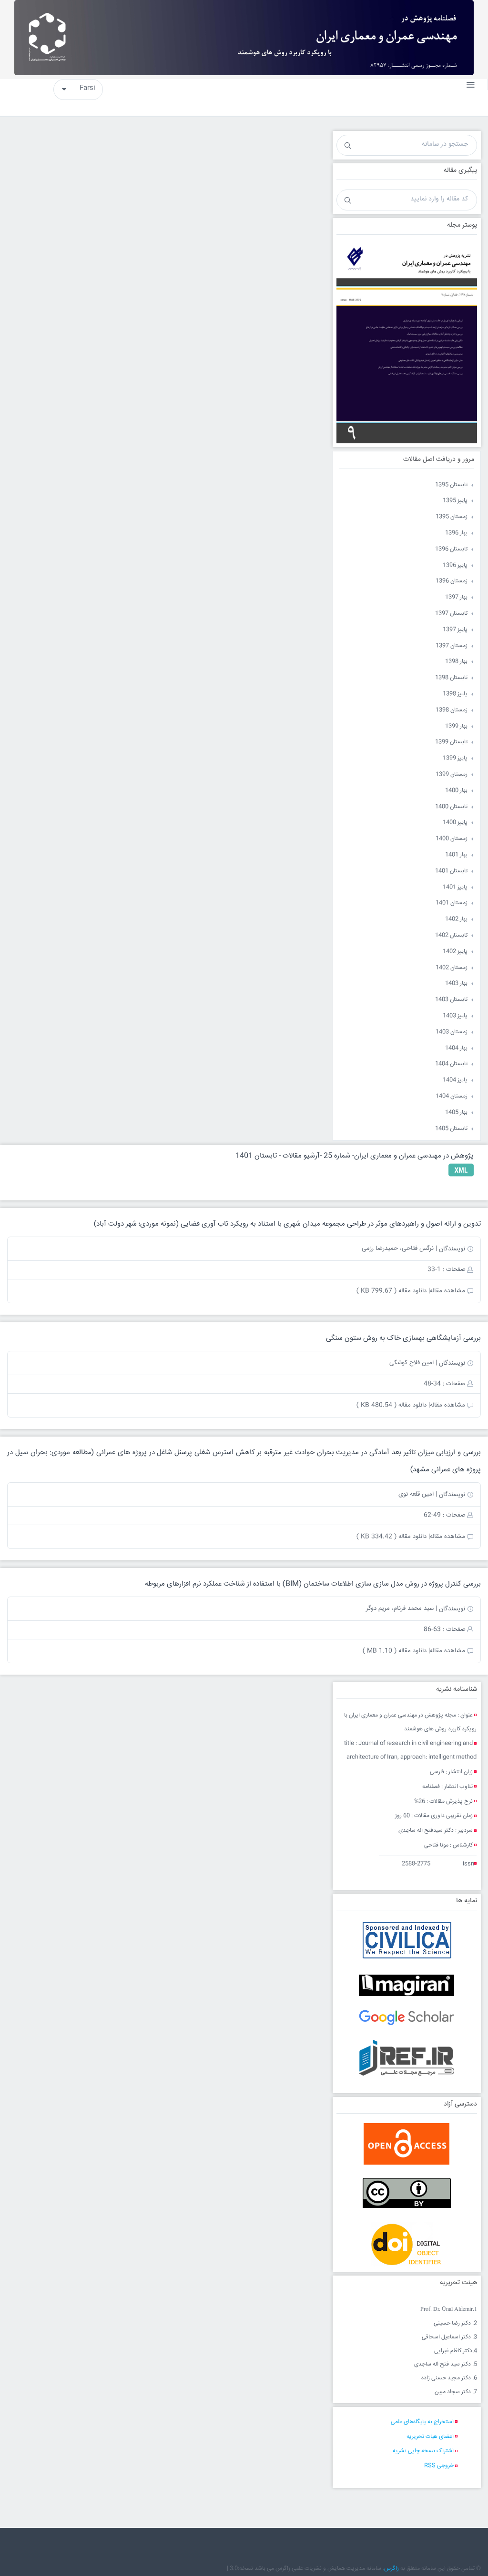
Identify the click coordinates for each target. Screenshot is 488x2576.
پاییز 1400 (455, 823)
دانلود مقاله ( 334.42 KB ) (391, 1537)
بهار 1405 (456, 1113)
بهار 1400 (456, 791)
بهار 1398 (456, 662)
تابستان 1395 (451, 485)
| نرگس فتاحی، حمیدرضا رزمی (399, 1248)
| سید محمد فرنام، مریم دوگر (402, 1608)
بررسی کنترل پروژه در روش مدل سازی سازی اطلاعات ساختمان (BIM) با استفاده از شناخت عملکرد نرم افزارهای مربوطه (313, 1584)
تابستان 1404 (451, 1064)
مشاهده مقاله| (447, 1291)
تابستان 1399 (451, 742)
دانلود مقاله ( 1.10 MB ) (395, 1651)
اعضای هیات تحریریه (430, 2437)
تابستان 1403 (451, 1000)
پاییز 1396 (455, 565)
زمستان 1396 (452, 581)
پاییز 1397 (455, 630)
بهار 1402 (456, 919)
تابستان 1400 (451, 807)
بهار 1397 (456, 597)
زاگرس (391, 2569)
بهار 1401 (456, 855)
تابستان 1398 (451, 678)
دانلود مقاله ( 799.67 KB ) (391, 1291)
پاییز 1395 (455, 501)
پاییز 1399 (455, 758)
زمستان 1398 (452, 710)
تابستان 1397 (451, 614)
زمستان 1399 (452, 774)
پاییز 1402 (455, 952)
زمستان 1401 (452, 903)
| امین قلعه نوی (418, 1494)
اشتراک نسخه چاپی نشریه (423, 2451)
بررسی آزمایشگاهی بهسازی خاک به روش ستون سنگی (403, 1338)
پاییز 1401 (455, 887)
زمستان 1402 (452, 968)
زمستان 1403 (452, 1032)
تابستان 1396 (451, 549)
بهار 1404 (456, 1048)
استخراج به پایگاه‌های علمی (422, 2422)
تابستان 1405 (451, 1129)
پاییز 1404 (455, 1080)
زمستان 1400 (452, 839)
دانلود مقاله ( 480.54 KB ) (391, 1405)
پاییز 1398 (455, 694)
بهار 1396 (456, 533)
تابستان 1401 (451, 871)
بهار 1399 (456, 726)
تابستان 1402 (451, 935)
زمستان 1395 (452, 517)
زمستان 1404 (452, 1096)
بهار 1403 (456, 983)
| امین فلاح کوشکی (413, 1363)
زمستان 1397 (452, 646)
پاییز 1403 (455, 1016)
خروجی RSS (439, 2466)
